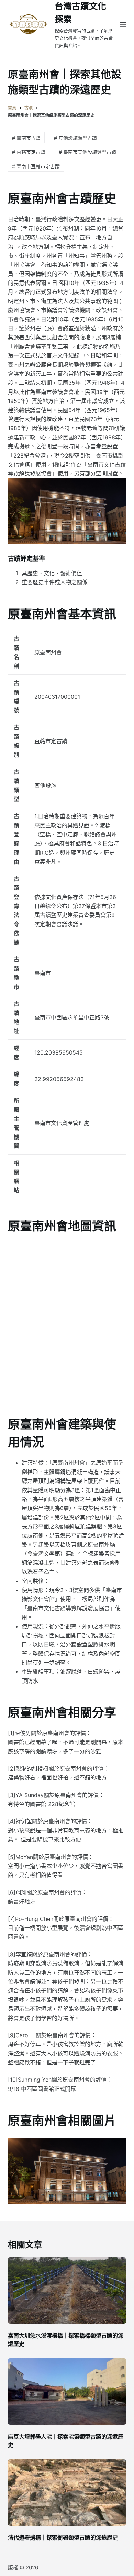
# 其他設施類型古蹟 (75, 138)
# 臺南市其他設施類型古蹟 (87, 152)
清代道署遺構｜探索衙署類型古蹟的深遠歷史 (63, 2537)
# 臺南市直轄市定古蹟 (36, 166)
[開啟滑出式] (123, 25)
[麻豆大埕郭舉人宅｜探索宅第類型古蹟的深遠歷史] (67, 2391)
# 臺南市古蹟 (26, 138)
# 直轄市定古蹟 (29, 152)
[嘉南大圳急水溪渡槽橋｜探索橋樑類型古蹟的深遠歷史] (67, 2291)
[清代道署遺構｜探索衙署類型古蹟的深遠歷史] (67, 2493)
